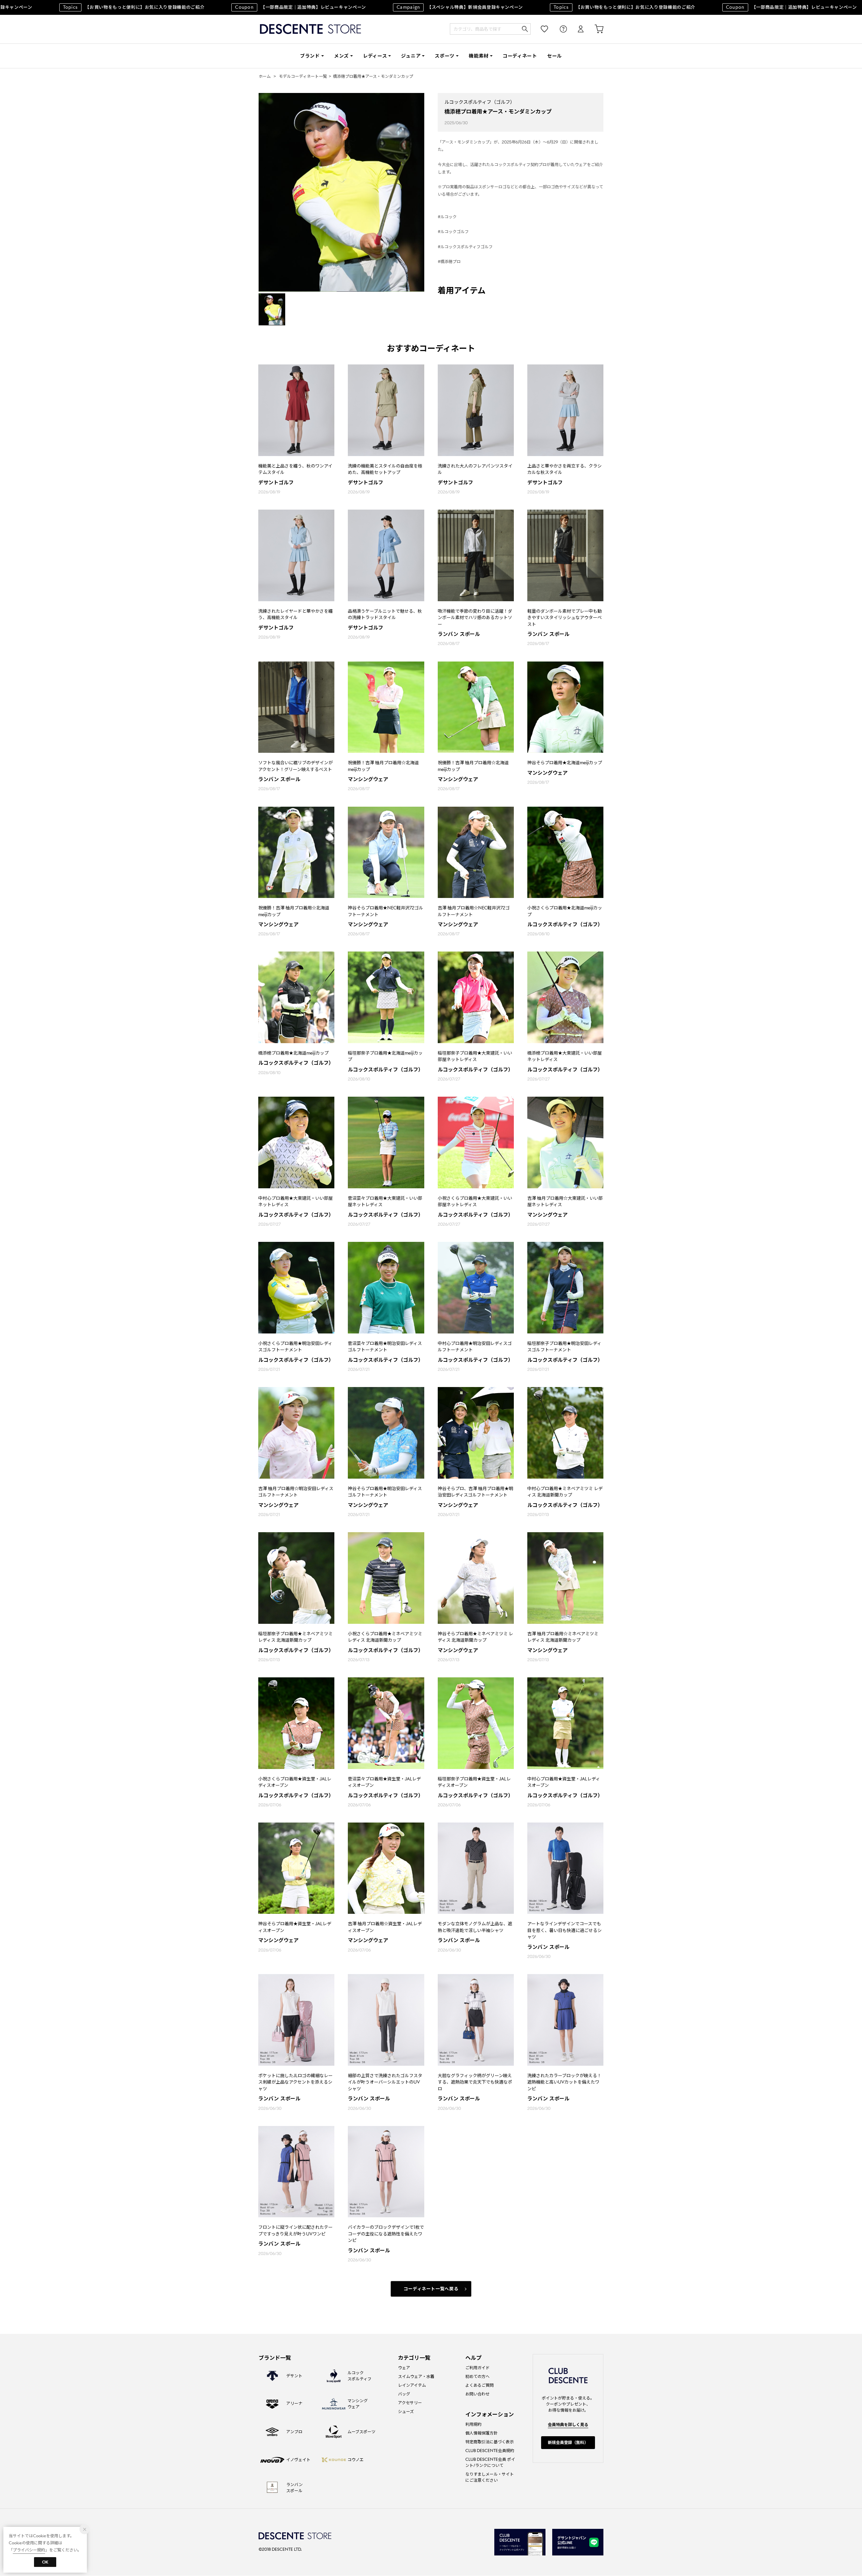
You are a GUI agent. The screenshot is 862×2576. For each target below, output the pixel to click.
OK (45, 2562)
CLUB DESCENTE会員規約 (490, 2451)
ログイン (576, 29)
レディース (375, 56)
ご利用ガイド (477, 2368)
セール (555, 56)
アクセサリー (410, 2403)
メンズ (341, 56)
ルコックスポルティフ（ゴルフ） (480, 102)
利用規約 (473, 2424)
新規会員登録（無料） (568, 2442)
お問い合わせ (477, 2394)
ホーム (265, 76)
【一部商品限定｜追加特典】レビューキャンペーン (249, 7)
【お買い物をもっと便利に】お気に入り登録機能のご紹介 (573, 7)
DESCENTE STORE (310, 29)
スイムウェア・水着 (416, 2376)
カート (594, 29)
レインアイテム (412, 2385)
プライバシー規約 (29, 2550)
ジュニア (411, 56)
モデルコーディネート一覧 (303, 76)
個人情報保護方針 (482, 2433)
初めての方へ (477, 2376)
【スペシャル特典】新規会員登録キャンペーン (409, 7)
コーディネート (520, 56)
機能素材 (479, 56)
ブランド (310, 56)
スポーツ (445, 56)
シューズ (406, 2411)
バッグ (404, 2394)
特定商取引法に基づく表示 (490, 2442)
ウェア (404, 2368)
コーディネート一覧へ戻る (431, 2289)
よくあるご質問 (479, 2385)
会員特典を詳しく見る (568, 2425)
